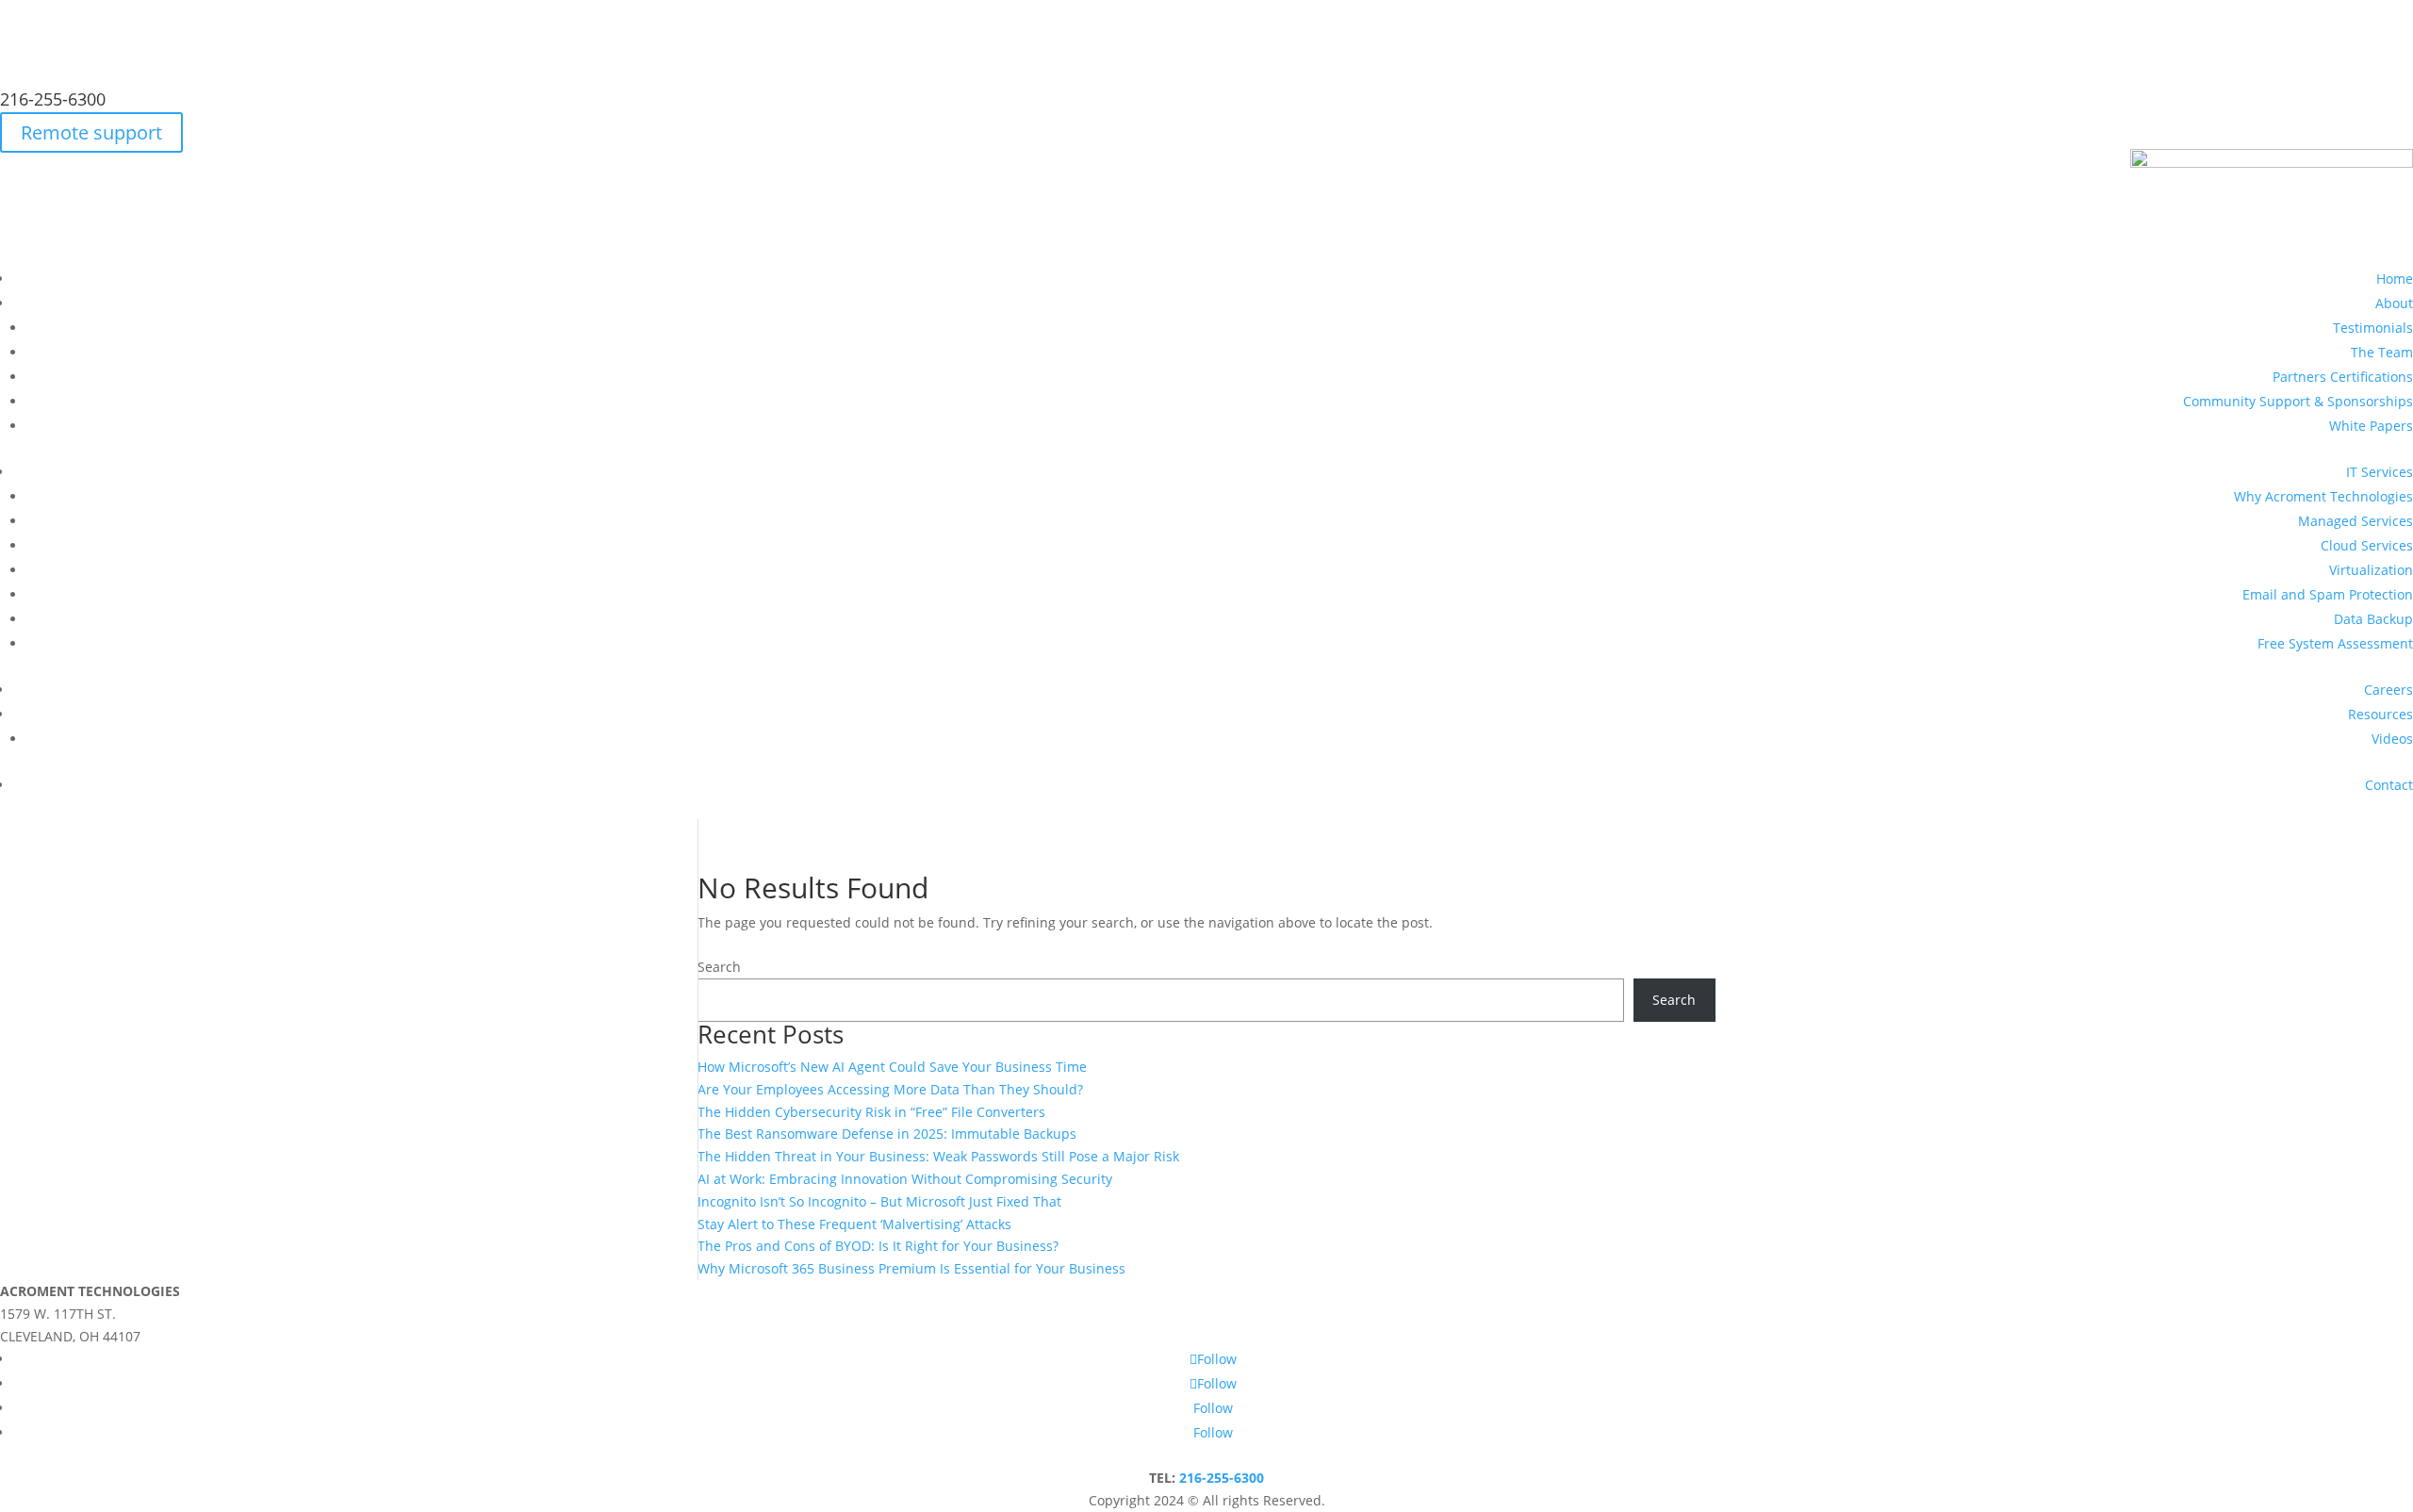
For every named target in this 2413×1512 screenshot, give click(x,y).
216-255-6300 (53, 99)
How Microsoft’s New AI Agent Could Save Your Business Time (892, 1067)
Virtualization (2371, 570)
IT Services (2380, 472)
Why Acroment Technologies (2323, 496)
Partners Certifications (2343, 377)
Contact (2389, 785)
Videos (2392, 739)
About (2394, 303)
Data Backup (2373, 619)
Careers (2388, 690)
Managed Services (2356, 521)
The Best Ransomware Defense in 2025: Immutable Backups (887, 1134)
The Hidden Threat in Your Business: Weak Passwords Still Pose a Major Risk (938, 1156)
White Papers (2371, 426)
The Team (2382, 352)
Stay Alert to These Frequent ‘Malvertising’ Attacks (854, 1224)
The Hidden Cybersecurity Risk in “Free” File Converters (871, 1112)
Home (2395, 279)
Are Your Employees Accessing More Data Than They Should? (890, 1089)
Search (719, 967)
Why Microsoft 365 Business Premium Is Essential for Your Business (911, 1268)
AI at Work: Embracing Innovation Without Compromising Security (905, 1179)
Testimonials (2373, 328)
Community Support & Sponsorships (2298, 401)
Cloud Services (2367, 545)
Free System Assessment (2335, 643)
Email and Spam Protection (2328, 594)
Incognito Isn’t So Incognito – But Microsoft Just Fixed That (879, 1201)
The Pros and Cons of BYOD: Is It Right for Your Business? (878, 1246)
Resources (2380, 714)
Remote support (91, 132)
